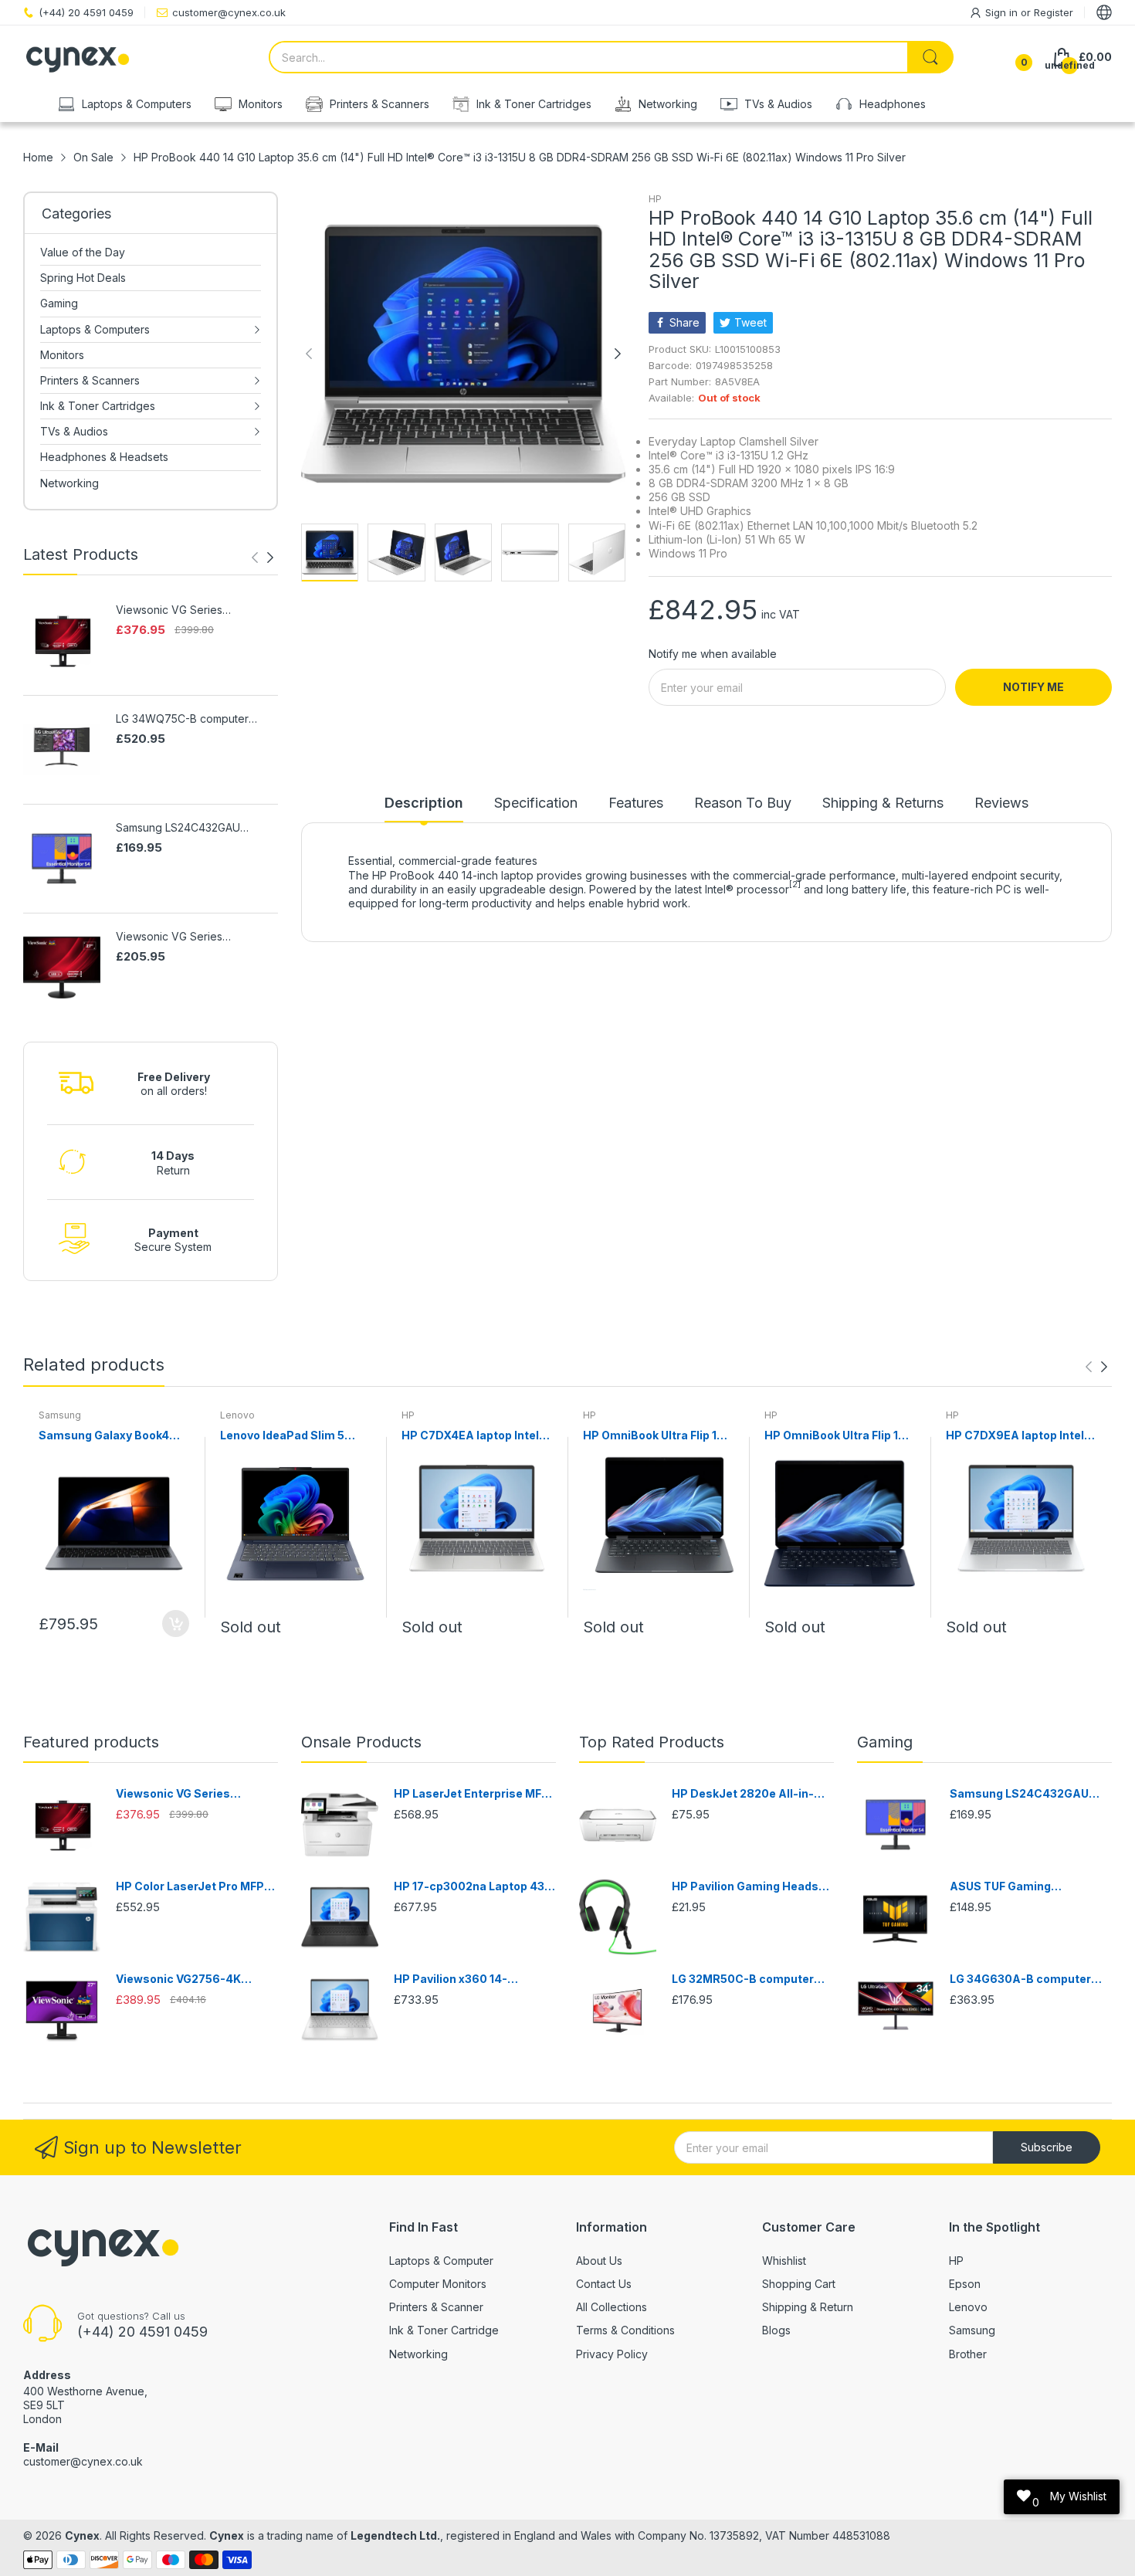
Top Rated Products (652, 1742)
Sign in (1003, 12)
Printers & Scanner (436, 2307)
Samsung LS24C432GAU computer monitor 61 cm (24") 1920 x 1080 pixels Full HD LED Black (194, 828)
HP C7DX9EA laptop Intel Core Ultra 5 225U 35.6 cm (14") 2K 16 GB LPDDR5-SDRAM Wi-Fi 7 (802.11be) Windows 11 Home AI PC (1018, 1436)
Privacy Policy (612, 2354)
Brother (968, 2354)
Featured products (91, 1742)
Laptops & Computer (441, 2261)
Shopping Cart (799, 2284)
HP (655, 199)
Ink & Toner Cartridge (444, 2330)
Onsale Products (361, 1742)
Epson (965, 2284)
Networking (418, 2354)
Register (1054, 12)
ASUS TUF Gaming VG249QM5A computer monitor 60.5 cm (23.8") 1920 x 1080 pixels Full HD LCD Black (1030, 1887)
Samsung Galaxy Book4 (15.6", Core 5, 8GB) (104, 1436)
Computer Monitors (438, 2284)
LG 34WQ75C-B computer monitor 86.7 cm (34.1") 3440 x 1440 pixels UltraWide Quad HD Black (196, 719)
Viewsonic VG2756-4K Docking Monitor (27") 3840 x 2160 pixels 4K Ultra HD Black (192, 1979)
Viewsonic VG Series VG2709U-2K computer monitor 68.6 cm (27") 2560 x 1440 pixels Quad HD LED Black (196, 937)
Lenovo (237, 1415)
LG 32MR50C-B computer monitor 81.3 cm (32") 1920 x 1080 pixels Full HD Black (750, 1979)
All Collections (612, 2307)
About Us (599, 2261)
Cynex (82, 2535)
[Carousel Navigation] (263, 558)
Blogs (776, 2330)
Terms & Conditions (625, 2330)
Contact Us (604, 2284)
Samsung (60, 1415)
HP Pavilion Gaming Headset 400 (751, 1887)
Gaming (885, 1742)
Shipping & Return (808, 2307)
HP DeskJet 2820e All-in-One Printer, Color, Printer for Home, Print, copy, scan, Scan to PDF (752, 1794)
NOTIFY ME (1033, 687)
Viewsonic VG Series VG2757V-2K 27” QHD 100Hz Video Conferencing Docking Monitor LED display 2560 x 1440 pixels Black (191, 610)
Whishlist (784, 2261)
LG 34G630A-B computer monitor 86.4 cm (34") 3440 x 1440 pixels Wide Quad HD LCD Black (1027, 1979)
